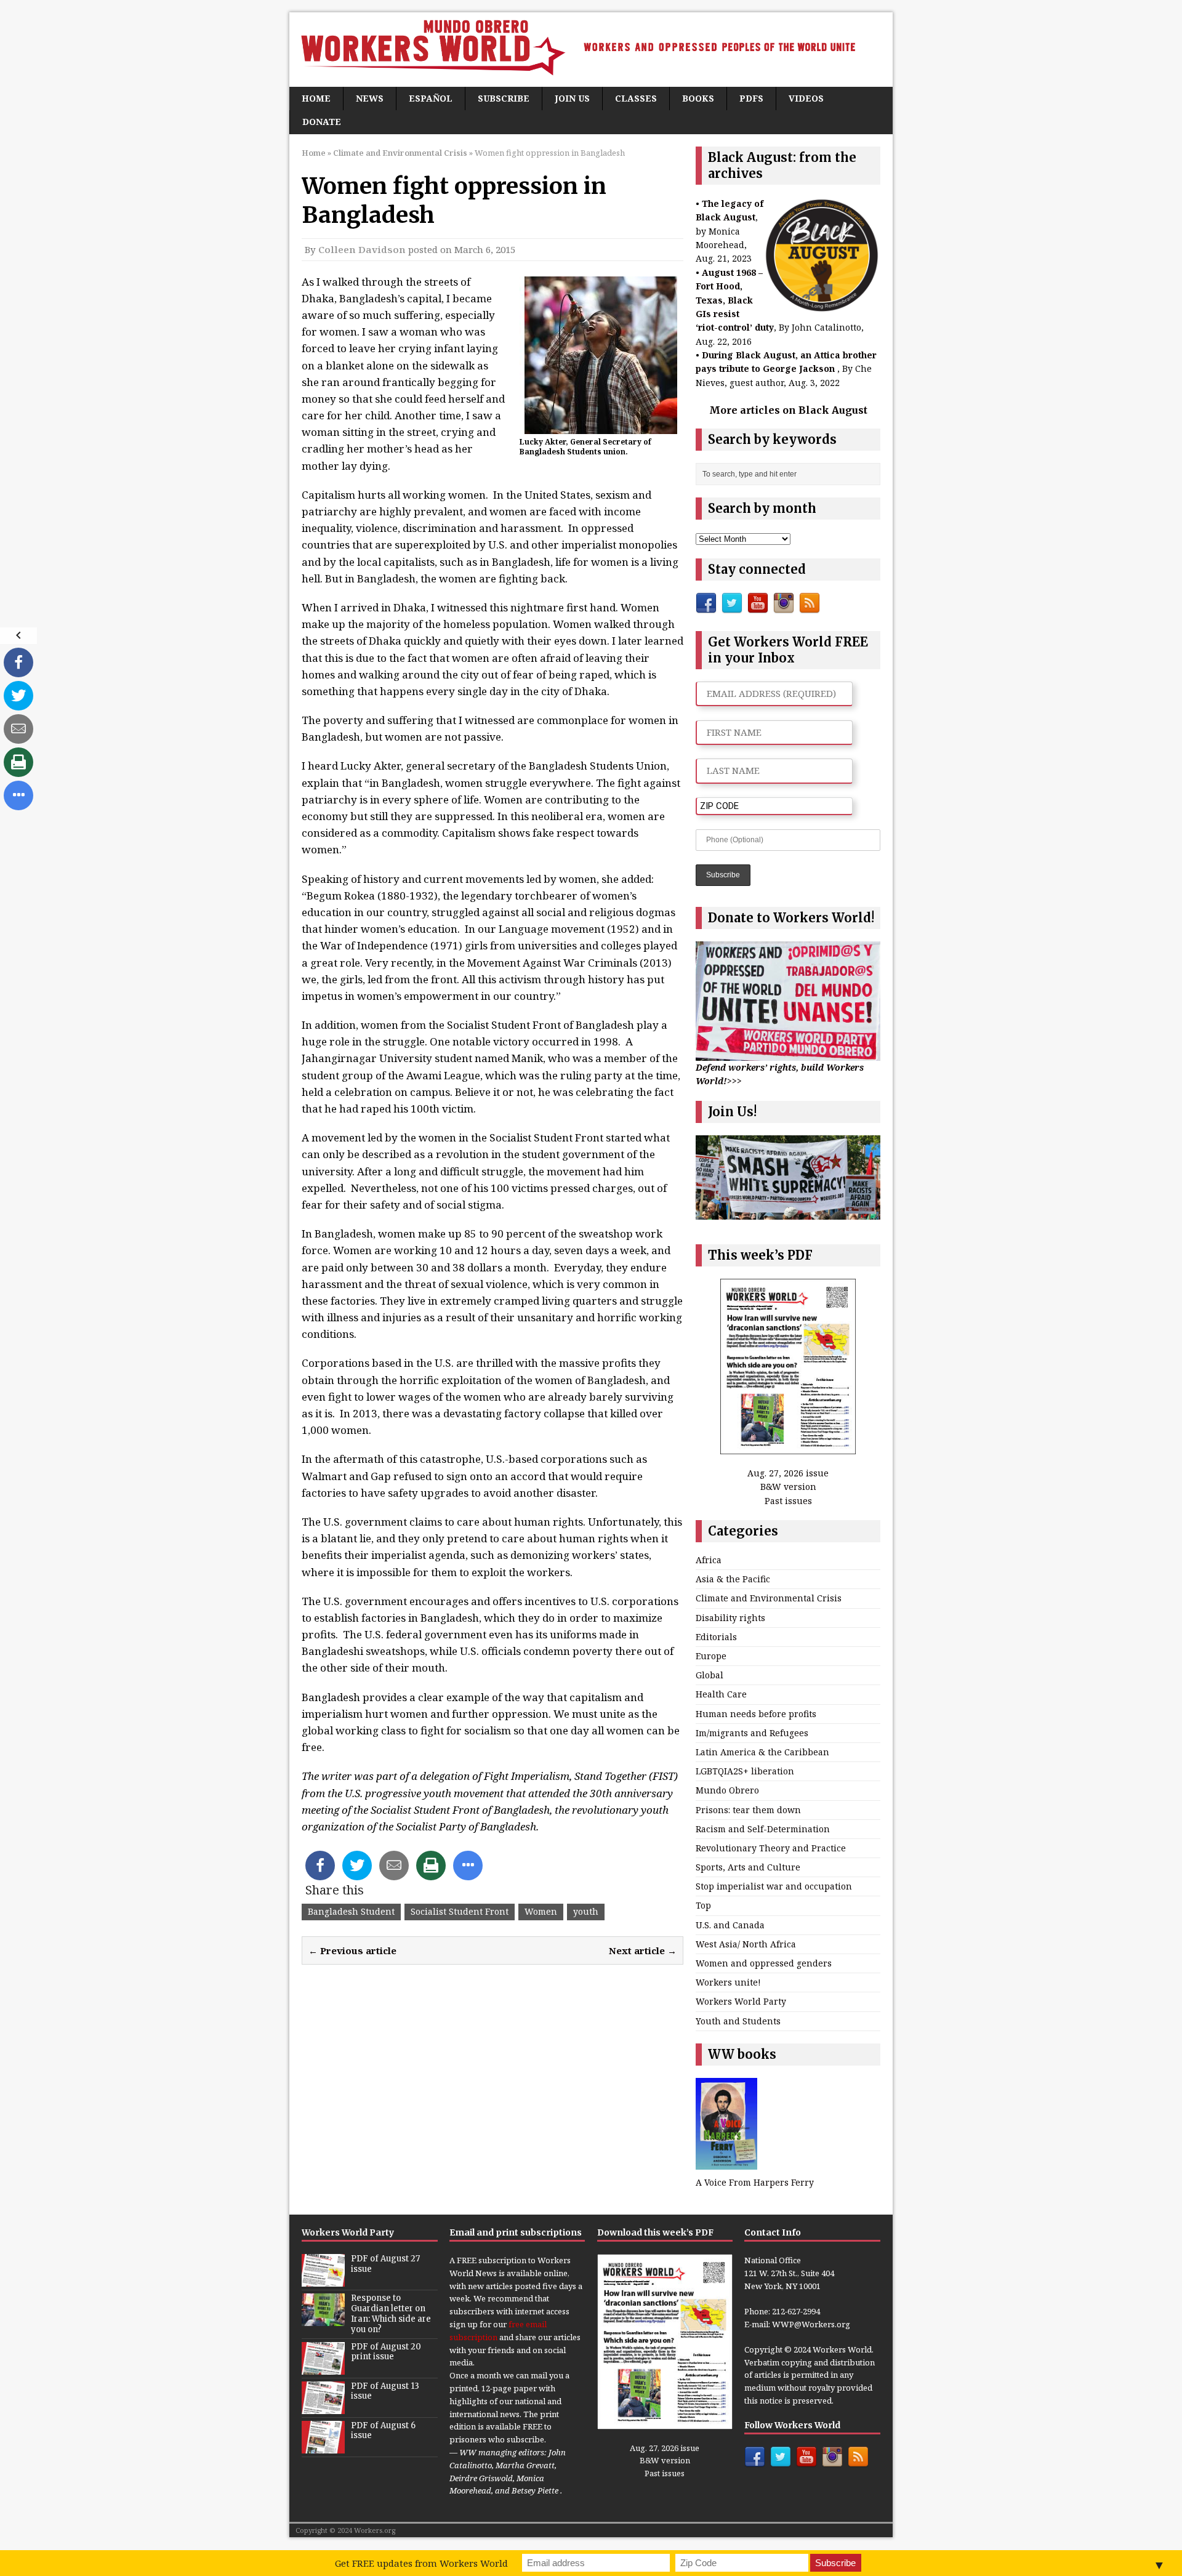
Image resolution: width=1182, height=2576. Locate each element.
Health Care (721, 1694)
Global (710, 1675)
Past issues (788, 1501)
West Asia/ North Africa (746, 1944)
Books (698, 98)
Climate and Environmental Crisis (769, 1598)
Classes (636, 98)
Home (316, 98)
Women (541, 1911)
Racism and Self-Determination (763, 1829)
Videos (806, 98)
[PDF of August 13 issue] (323, 2407)
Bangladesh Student (351, 1911)
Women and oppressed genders (764, 1963)
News (370, 98)
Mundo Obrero (727, 1790)
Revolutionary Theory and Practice (771, 1848)
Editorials (716, 1637)
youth (586, 1911)
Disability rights (730, 1618)
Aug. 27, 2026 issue (788, 1473)
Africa (709, 1560)
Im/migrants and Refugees (752, 1733)
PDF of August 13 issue (385, 2391)
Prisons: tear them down (748, 1810)
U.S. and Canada (730, 1925)
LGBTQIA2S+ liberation (745, 1771)
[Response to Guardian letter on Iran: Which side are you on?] (323, 2319)
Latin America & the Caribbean (762, 1752)
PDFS (751, 98)
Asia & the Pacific (733, 1579)
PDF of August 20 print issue (386, 2352)
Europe (711, 1656)
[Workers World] (591, 50)
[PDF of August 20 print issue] (323, 2368)
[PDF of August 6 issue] (323, 2447)
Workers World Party (741, 2001)
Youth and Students (738, 2021)
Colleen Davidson (362, 249)
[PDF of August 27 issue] (323, 2280)
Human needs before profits (756, 1714)
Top (703, 1905)
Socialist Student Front (460, 1911)
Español (431, 98)
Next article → (643, 1950)
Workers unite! (728, 1982)
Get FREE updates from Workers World (421, 2563)
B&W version (788, 1487)
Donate (322, 122)
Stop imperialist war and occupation (774, 1886)
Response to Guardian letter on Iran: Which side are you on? (391, 2314)
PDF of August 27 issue (385, 2264)
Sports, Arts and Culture (748, 1867)
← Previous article (352, 1950)
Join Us (572, 98)
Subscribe (504, 98)
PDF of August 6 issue (383, 2431)
